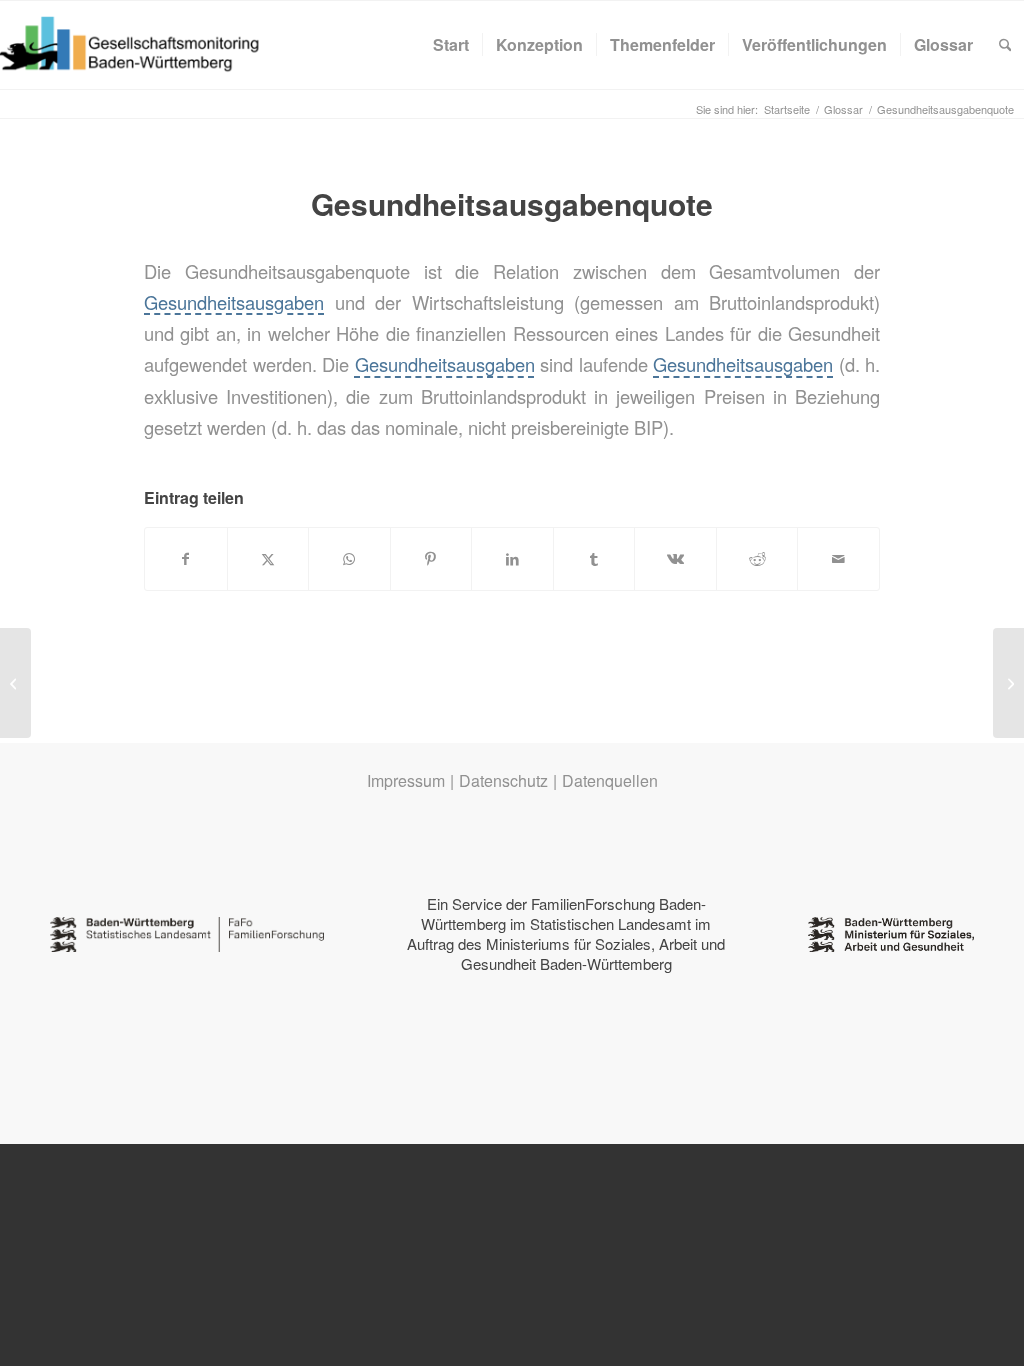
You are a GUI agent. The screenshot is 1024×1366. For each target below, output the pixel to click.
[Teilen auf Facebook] (186, 559)
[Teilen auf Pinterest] (431, 559)
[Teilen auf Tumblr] (594, 559)
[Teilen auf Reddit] (757, 559)
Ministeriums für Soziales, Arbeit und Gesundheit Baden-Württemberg (593, 953)
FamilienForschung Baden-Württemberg (563, 913)
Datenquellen (610, 780)
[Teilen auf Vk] (675, 559)
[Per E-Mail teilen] (838, 559)
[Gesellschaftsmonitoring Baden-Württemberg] (140, 45)
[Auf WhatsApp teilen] (349, 559)
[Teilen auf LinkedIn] (512, 559)
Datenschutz (503, 780)
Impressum (406, 780)
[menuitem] (451, 45)
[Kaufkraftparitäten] (15, 683)
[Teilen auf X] (268, 559)
